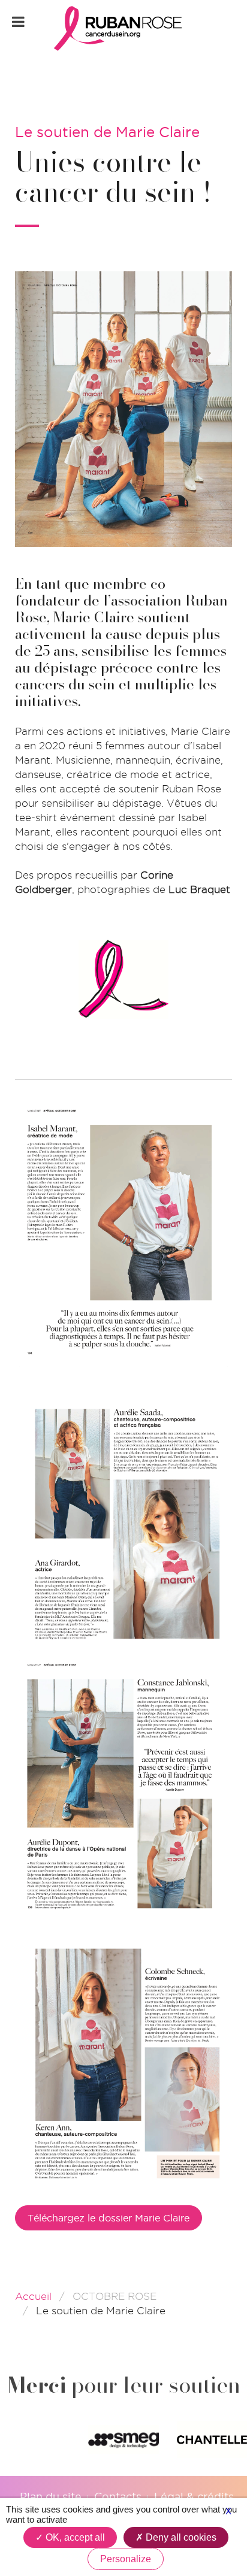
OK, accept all (74, 2537)
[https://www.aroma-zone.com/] (35, 2439)
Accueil (33, 2296)
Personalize (126, 2559)
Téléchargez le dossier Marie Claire (109, 2218)
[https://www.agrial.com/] (212, 2440)
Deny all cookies (180, 2537)
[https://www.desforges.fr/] (123, 2439)
